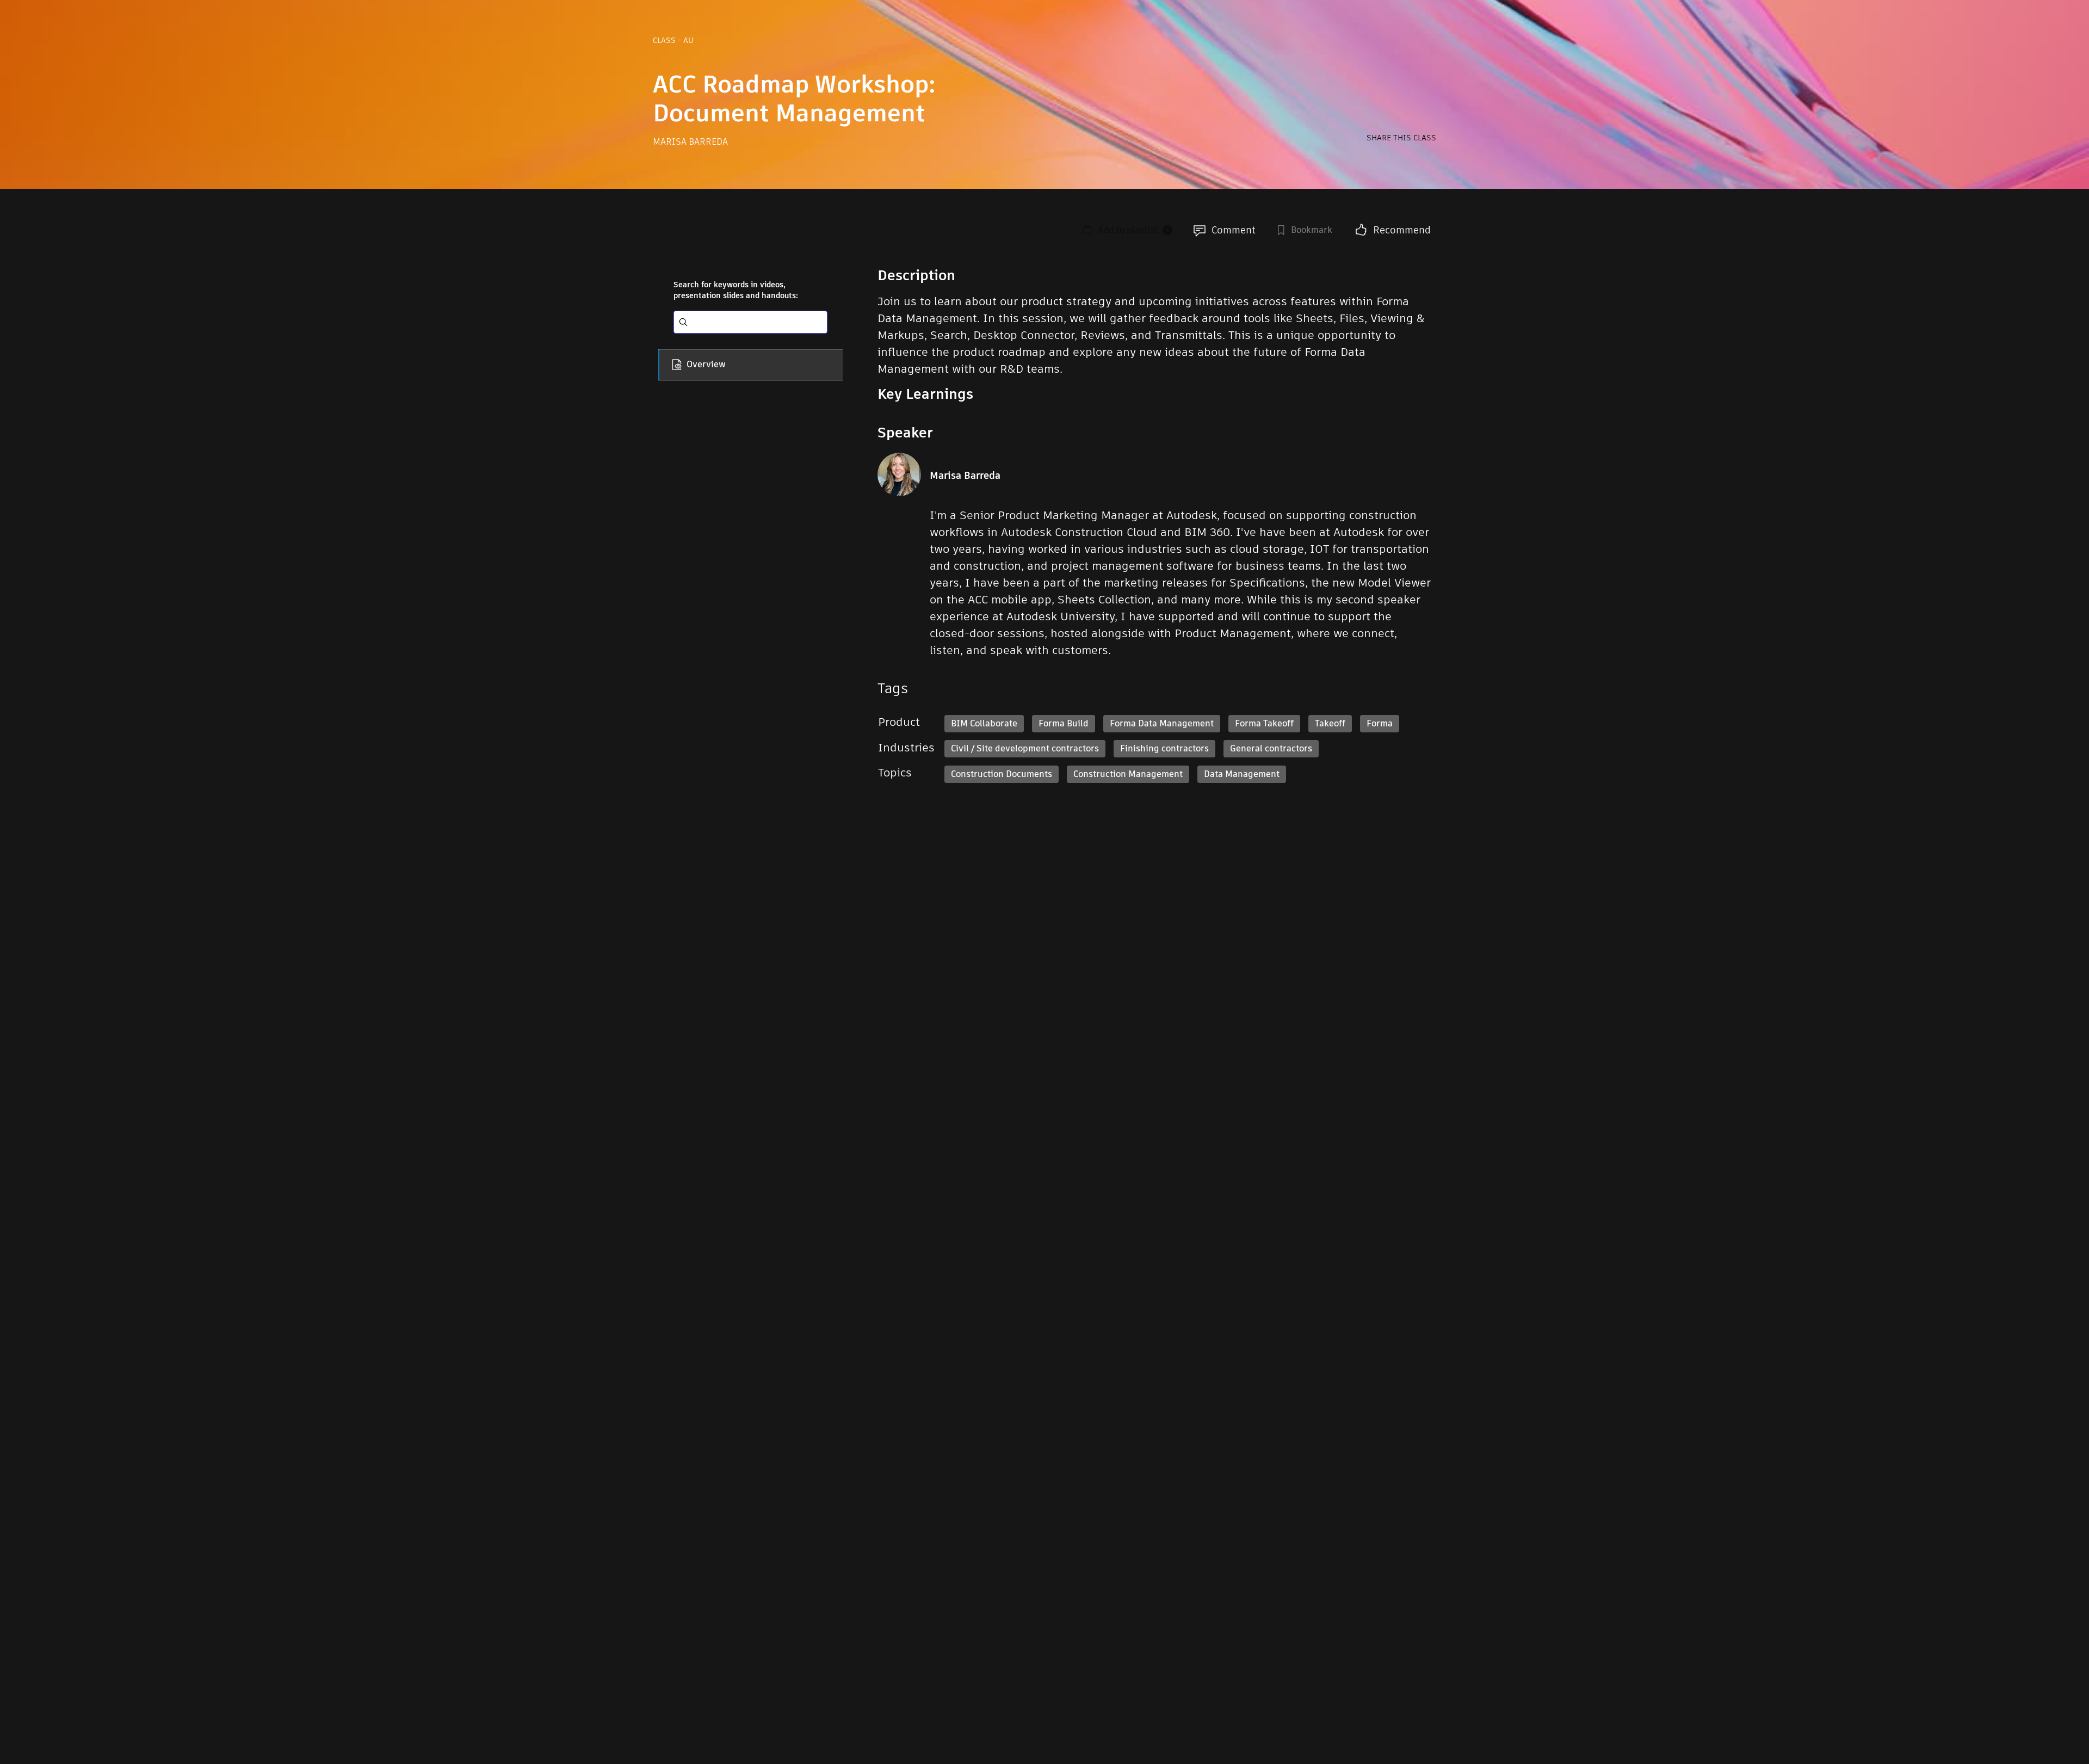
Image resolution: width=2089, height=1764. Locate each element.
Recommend (1402, 230)
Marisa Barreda (690, 142)
